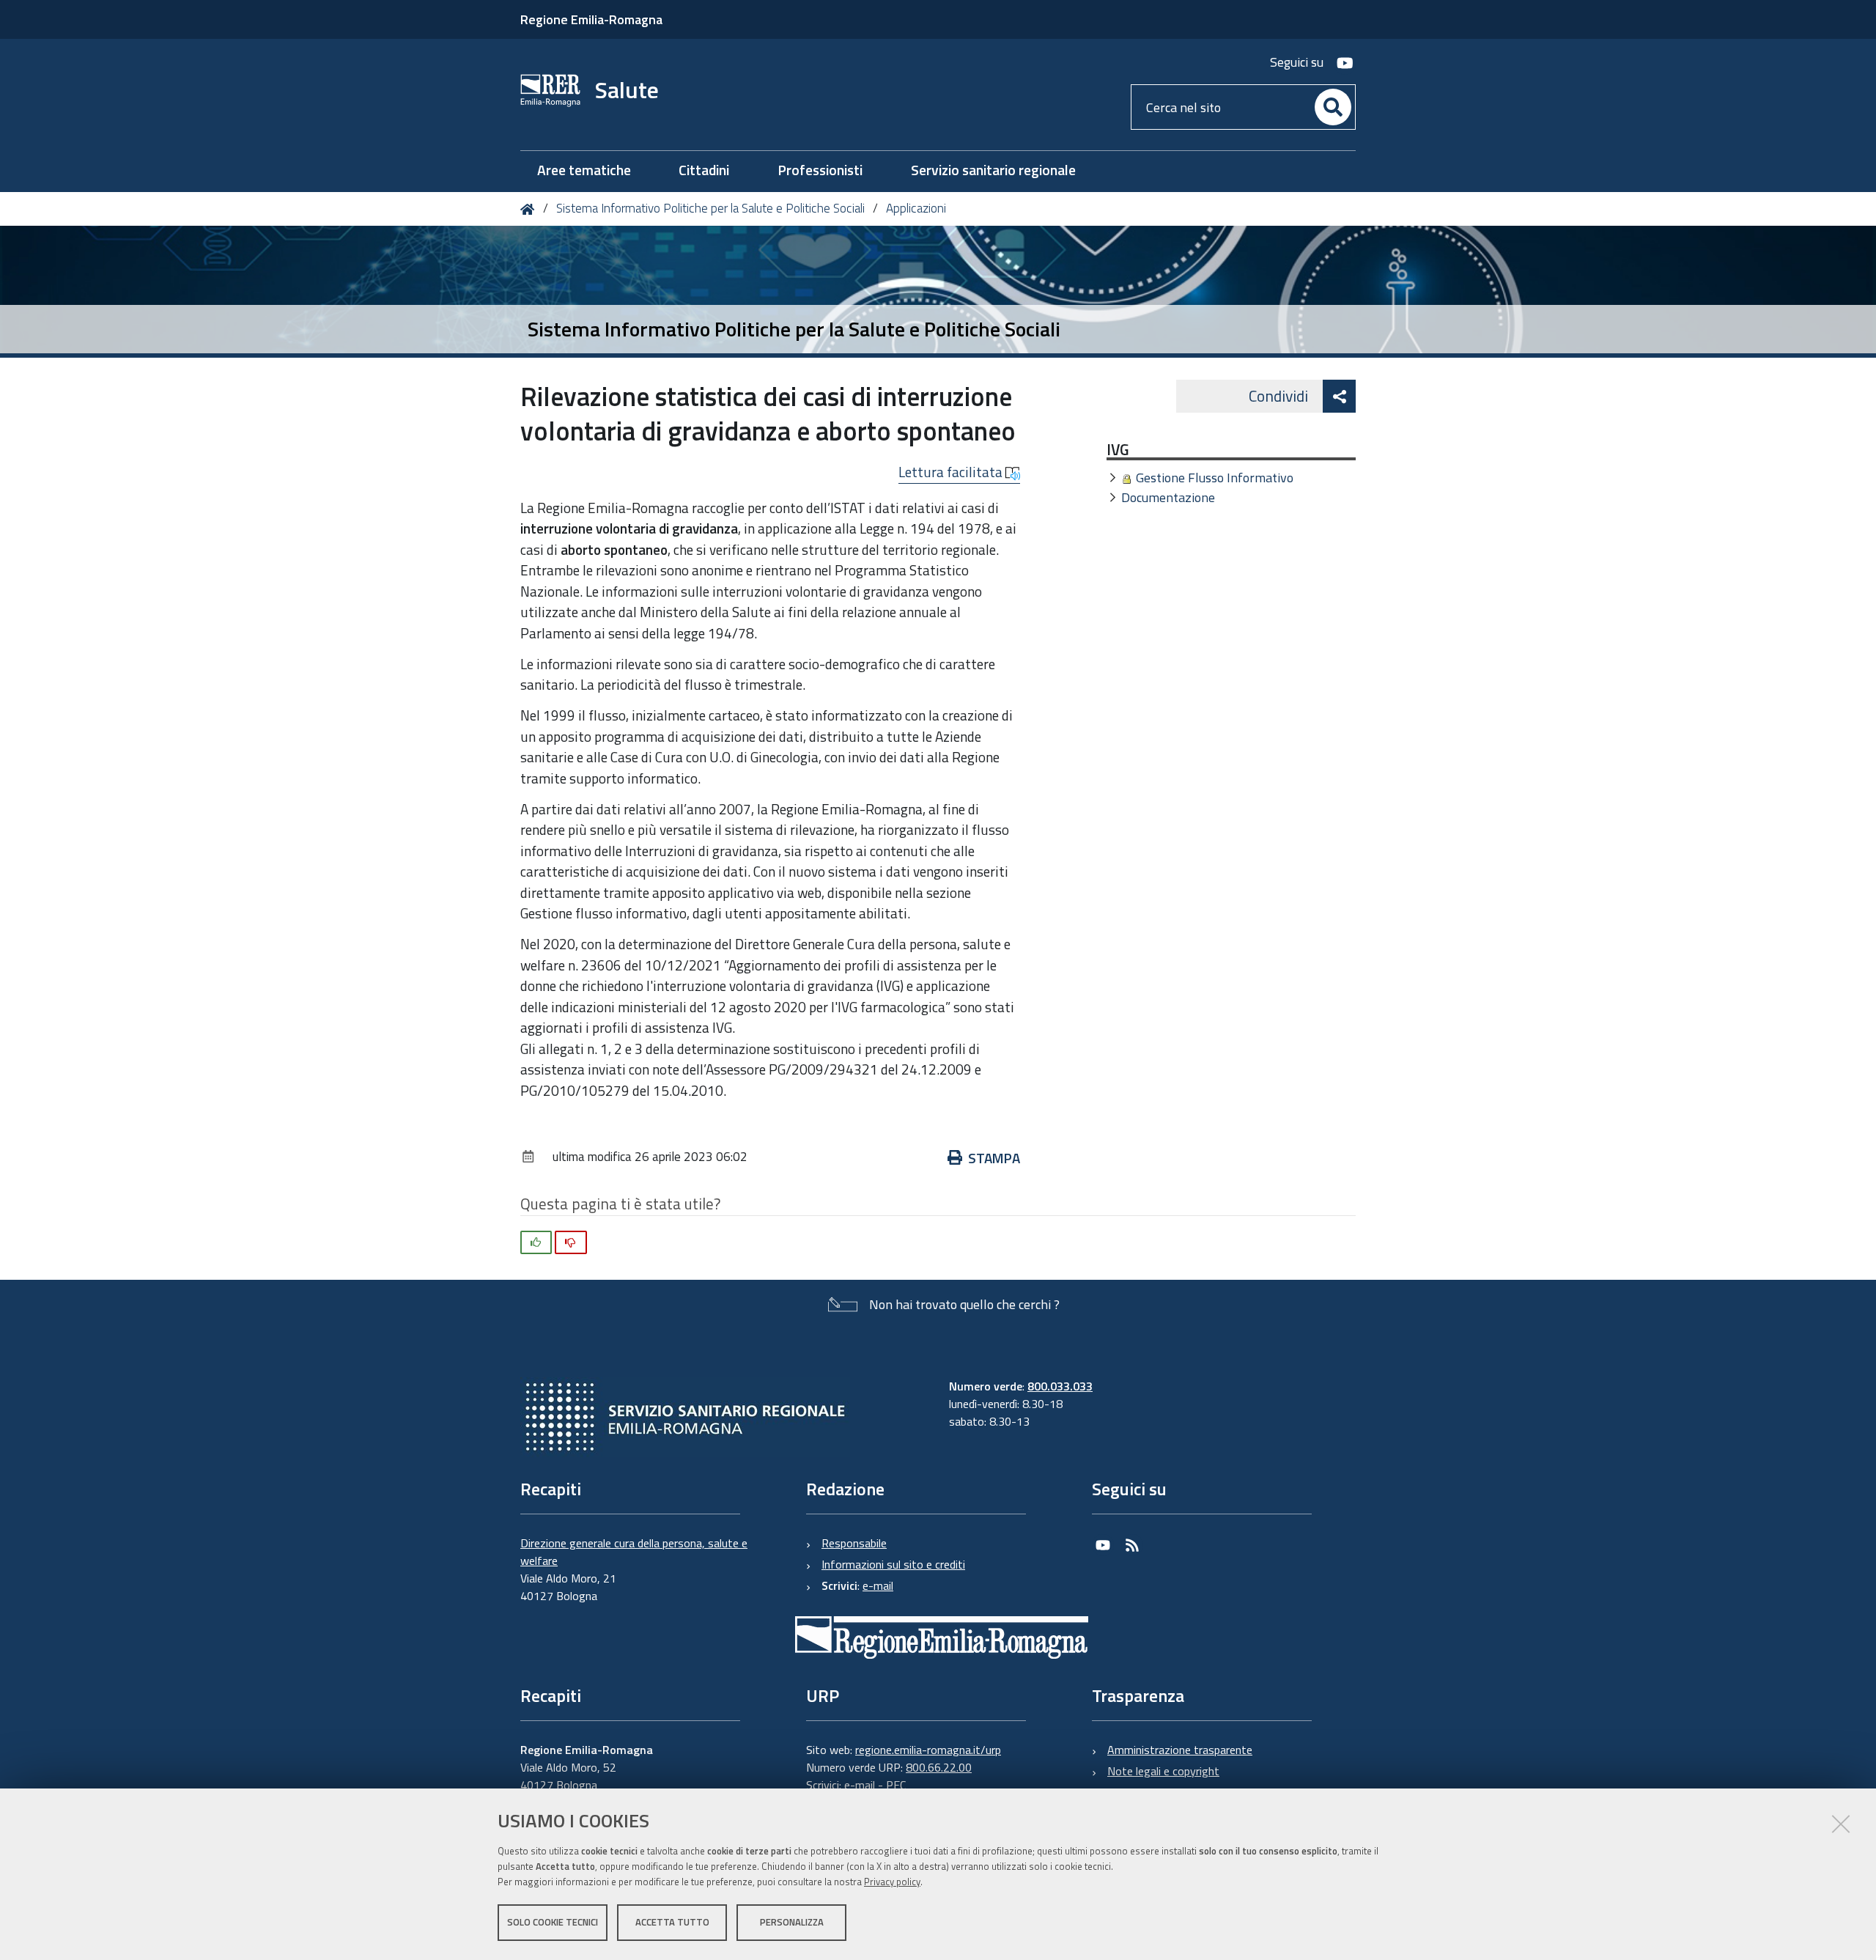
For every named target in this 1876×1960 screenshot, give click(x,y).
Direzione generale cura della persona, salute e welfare (634, 1552)
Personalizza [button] (792, 1922)
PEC (896, 1785)
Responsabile (854, 1543)
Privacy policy (892, 1882)
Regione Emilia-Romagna (591, 19)
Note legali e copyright (1163, 1771)
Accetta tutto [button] (672, 1922)
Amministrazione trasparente (1180, 1750)
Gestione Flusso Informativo (1215, 478)
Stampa (994, 1158)
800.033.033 (1060, 1386)
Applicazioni (916, 208)
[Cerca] (1333, 107)
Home (530, 209)
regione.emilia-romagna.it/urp (928, 1750)
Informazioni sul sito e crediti (893, 1564)
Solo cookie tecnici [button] (553, 1922)
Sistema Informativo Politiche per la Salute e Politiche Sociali (710, 208)
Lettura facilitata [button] (952, 472)
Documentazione (1168, 497)
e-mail (878, 1585)
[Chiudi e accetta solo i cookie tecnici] (1841, 1824)
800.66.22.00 (939, 1767)
